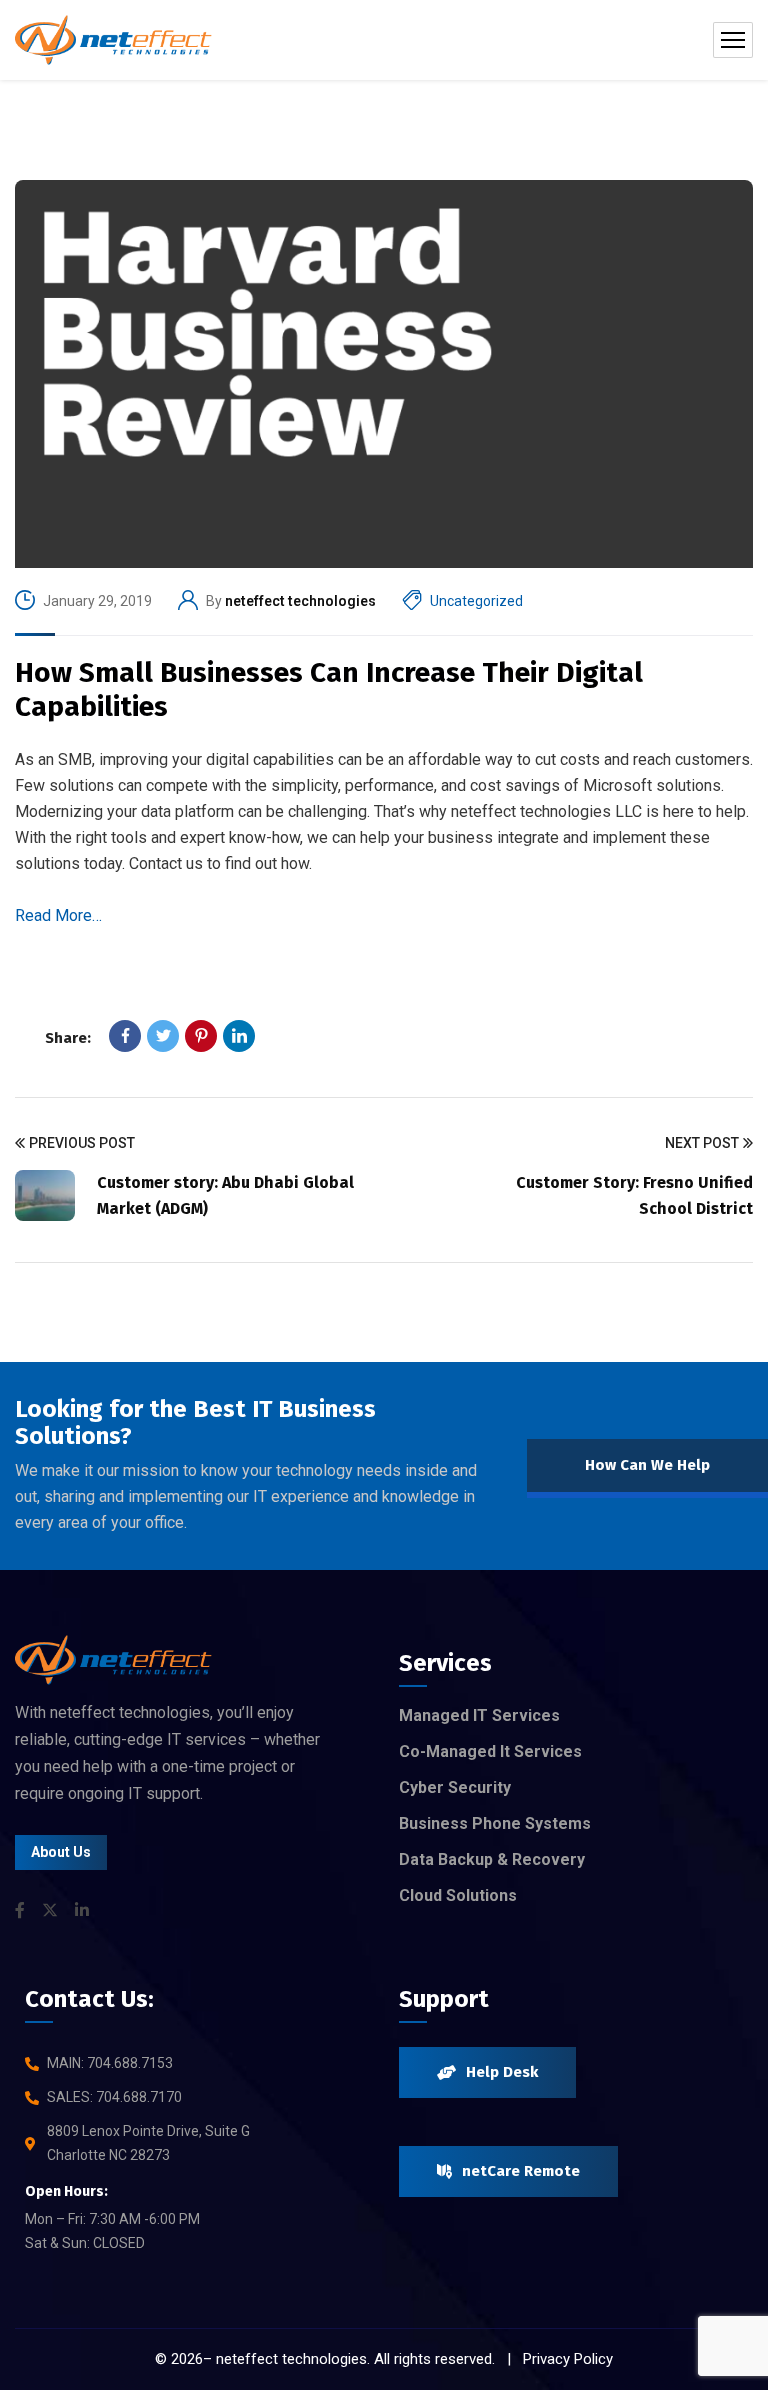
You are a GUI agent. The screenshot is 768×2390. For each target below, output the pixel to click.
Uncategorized (476, 601)
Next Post (702, 1143)
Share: (68, 1038)
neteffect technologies (300, 601)
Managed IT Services (479, 1715)
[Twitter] (163, 1036)
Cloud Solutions (458, 1895)
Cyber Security (455, 1787)
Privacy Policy (568, 2359)
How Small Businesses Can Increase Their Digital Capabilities (329, 689)
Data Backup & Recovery (492, 1859)
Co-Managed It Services (490, 1751)
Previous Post (82, 1143)
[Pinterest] (201, 1036)
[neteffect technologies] (113, 40)
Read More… (58, 915)
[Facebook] (125, 1036)
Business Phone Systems (495, 1823)
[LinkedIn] (239, 1036)
